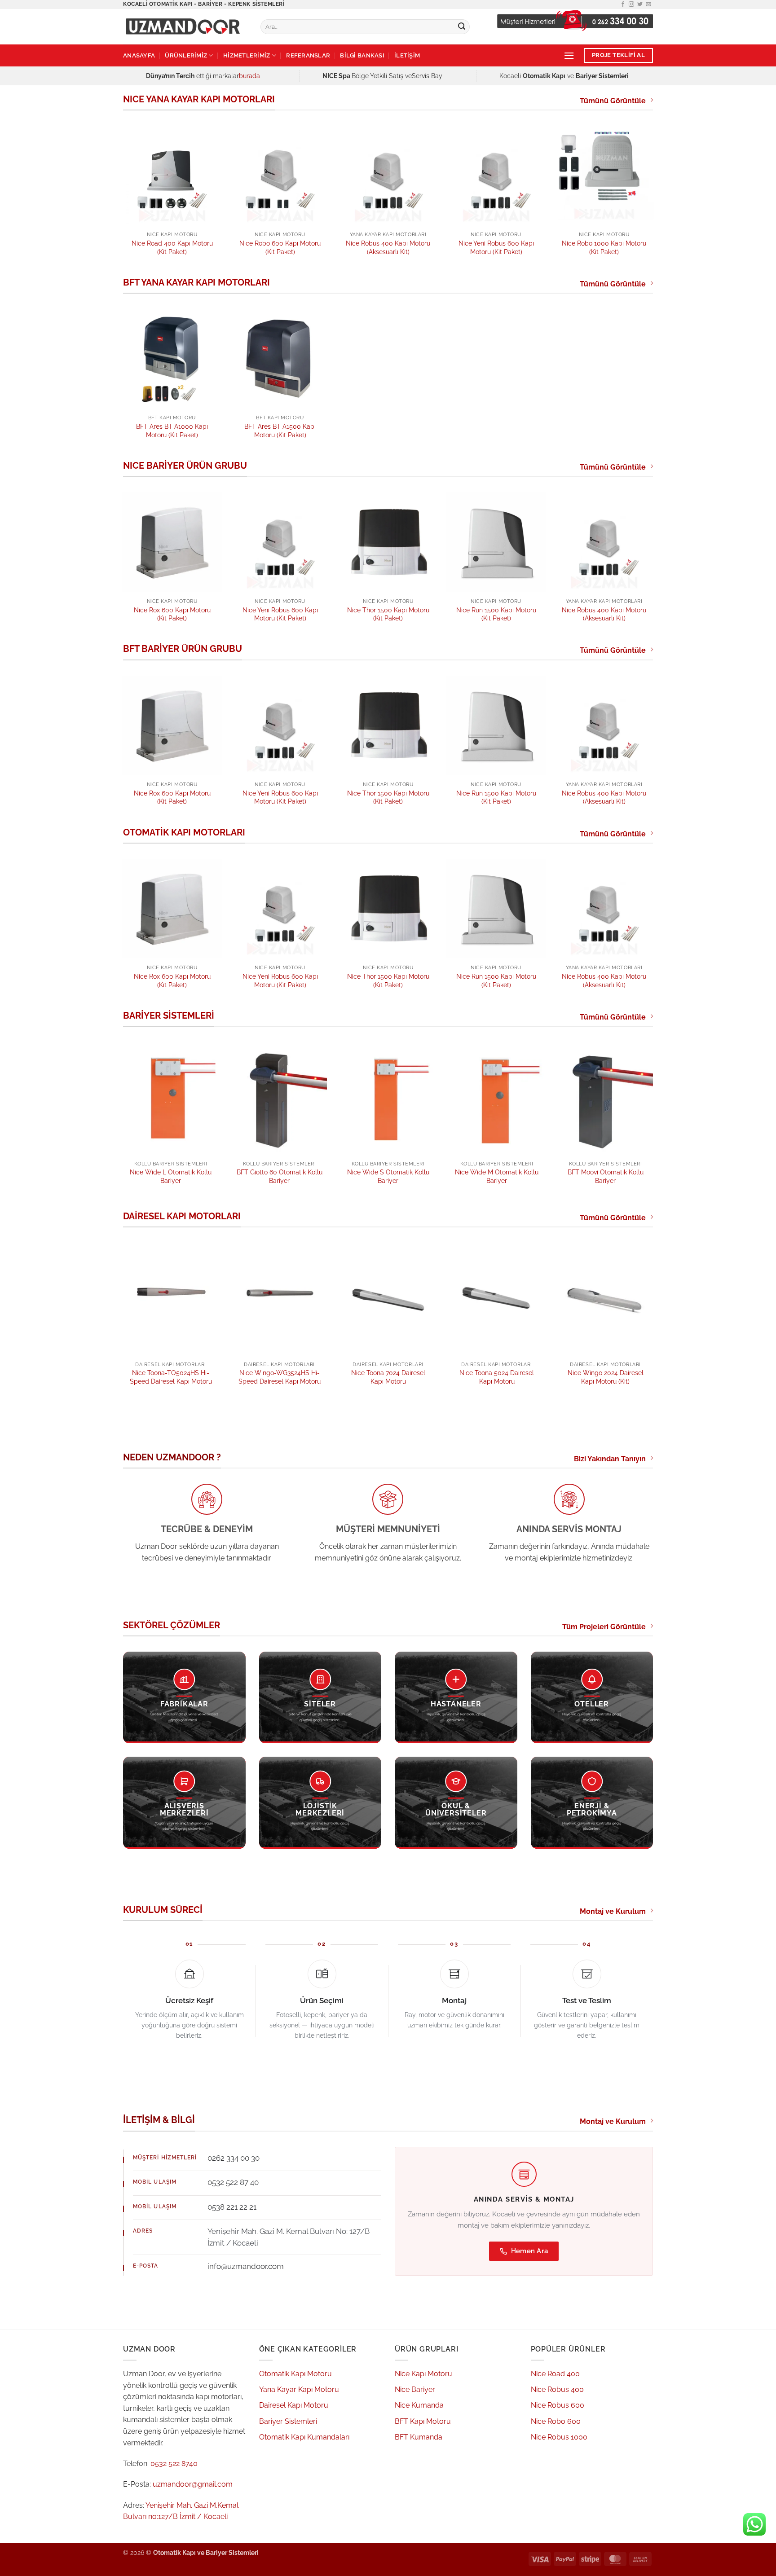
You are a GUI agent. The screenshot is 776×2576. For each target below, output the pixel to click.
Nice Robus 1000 (559, 2437)
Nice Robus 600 (558, 2405)
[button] (569, 55)
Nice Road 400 (555, 2374)
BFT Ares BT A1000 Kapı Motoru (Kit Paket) (172, 431)
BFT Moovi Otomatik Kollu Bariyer (606, 1176)
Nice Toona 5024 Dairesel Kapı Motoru (497, 1377)
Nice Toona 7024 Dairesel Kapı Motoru (388, 1377)
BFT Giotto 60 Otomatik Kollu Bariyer (280, 1176)
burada (249, 76)
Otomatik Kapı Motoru (295, 2374)
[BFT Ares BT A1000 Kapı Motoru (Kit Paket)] (172, 358)
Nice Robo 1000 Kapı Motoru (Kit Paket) (604, 247)
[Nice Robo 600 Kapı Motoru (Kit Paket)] (280, 175)
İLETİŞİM (407, 55)
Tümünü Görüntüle (613, 101)
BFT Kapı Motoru (423, 2421)
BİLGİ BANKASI (362, 55)
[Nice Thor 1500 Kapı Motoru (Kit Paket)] (388, 542)
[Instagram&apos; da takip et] (631, 4)
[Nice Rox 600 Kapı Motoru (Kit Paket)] (172, 542)
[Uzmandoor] (185, 27)
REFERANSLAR (308, 55)
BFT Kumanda (419, 2437)
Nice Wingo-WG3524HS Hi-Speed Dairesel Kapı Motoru (280, 1377)
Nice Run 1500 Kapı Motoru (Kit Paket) (496, 614)
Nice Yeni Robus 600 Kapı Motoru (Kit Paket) (496, 247)
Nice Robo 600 (556, 2421)
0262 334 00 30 (234, 2158)
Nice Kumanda (419, 2405)
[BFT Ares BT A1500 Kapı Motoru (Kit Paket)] (280, 358)
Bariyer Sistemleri (288, 2421)
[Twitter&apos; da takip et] (640, 4)
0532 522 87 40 (233, 2182)
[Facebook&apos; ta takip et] (623, 4)
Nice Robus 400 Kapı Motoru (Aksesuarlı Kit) (388, 247)
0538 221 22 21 (232, 2207)
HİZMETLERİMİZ (247, 55)
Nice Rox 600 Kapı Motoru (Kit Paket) (172, 614)
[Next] (653, 200)
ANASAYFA (139, 55)
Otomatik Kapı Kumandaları (304, 2437)
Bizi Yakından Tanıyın (610, 1459)
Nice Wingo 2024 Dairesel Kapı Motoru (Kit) (606, 1377)
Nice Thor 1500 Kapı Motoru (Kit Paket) (388, 614)
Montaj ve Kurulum (613, 1911)
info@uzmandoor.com (246, 2266)
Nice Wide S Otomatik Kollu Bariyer (388, 1176)
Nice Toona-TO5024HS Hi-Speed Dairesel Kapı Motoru (171, 1377)
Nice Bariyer (415, 2389)
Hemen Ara (530, 2251)
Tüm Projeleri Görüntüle (604, 1627)
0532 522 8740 (174, 2464)
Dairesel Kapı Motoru (294, 2405)
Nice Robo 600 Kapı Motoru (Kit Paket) (280, 247)
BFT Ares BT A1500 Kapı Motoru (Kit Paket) (280, 431)
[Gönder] (462, 27)
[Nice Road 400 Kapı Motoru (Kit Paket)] (172, 175)
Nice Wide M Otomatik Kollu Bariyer (497, 1176)
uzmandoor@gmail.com (193, 2484)
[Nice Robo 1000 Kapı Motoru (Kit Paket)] (604, 175)
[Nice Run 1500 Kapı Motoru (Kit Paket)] (496, 542)
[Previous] (123, 200)
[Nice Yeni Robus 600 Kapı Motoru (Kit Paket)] (496, 175)
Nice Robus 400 (557, 2389)
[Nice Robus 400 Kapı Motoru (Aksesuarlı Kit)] (388, 175)
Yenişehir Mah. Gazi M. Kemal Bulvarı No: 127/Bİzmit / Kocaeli (289, 2237)
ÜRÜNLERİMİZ (186, 55)
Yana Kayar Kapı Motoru (299, 2389)
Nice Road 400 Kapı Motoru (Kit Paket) (172, 247)
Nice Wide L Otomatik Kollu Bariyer (171, 1176)
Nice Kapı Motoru (423, 2374)
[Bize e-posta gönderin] (648, 4)
